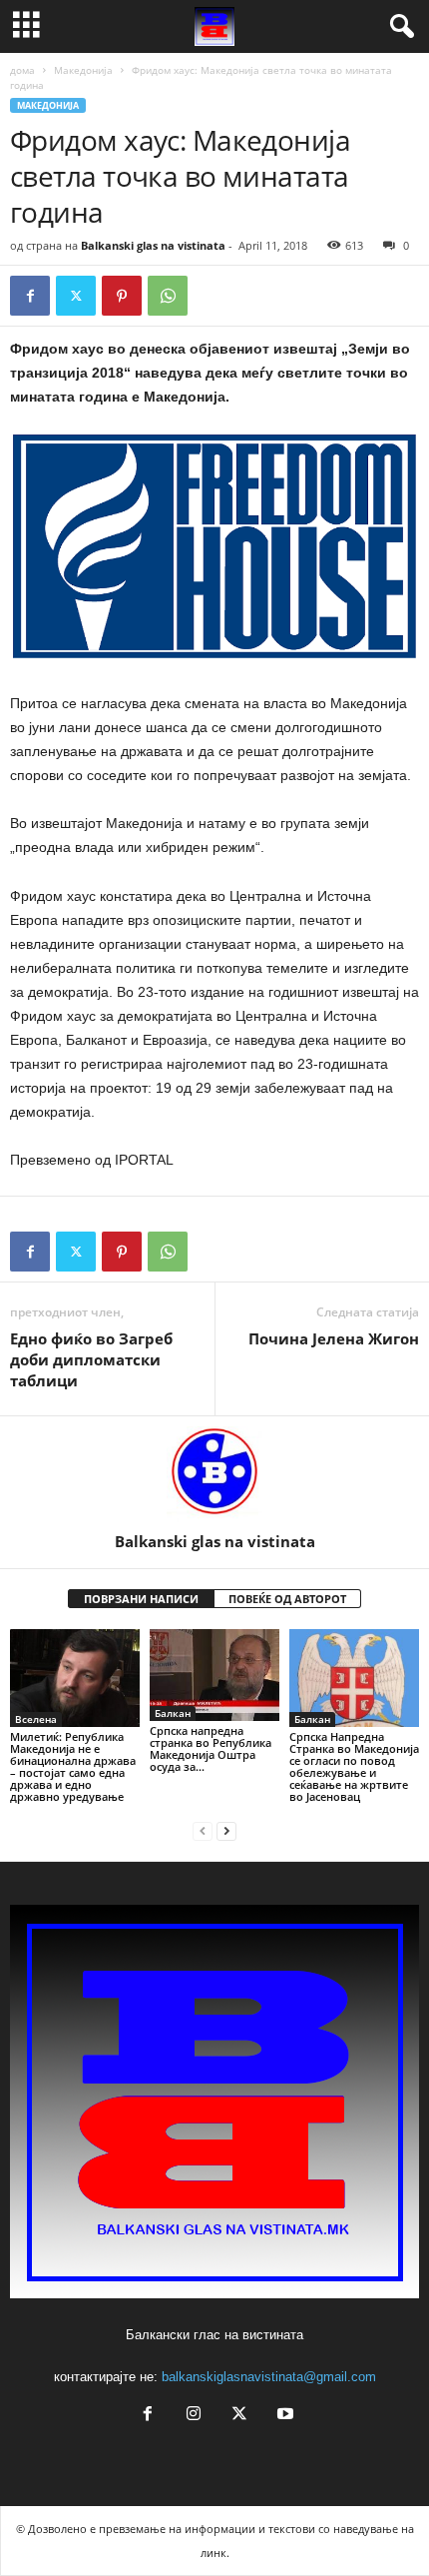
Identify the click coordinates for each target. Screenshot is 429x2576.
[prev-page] (203, 1830)
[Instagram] (194, 2416)
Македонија (83, 70)
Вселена (36, 1719)
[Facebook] (30, 296)
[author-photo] (214, 1474)
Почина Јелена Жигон (334, 1338)
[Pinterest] (122, 296)
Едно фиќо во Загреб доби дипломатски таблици (91, 1359)
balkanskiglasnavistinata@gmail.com (269, 2377)
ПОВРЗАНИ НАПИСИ (141, 1599)
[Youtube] (283, 2416)
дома (22, 70)
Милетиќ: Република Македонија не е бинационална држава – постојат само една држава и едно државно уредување (73, 1766)
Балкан (173, 1713)
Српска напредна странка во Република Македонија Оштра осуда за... (211, 1748)
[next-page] (226, 1830)
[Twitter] (76, 296)
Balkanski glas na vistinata (153, 245)
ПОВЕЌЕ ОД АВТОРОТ (287, 1599)
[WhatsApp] (168, 296)
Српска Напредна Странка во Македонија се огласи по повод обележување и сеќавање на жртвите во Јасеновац (354, 1766)
